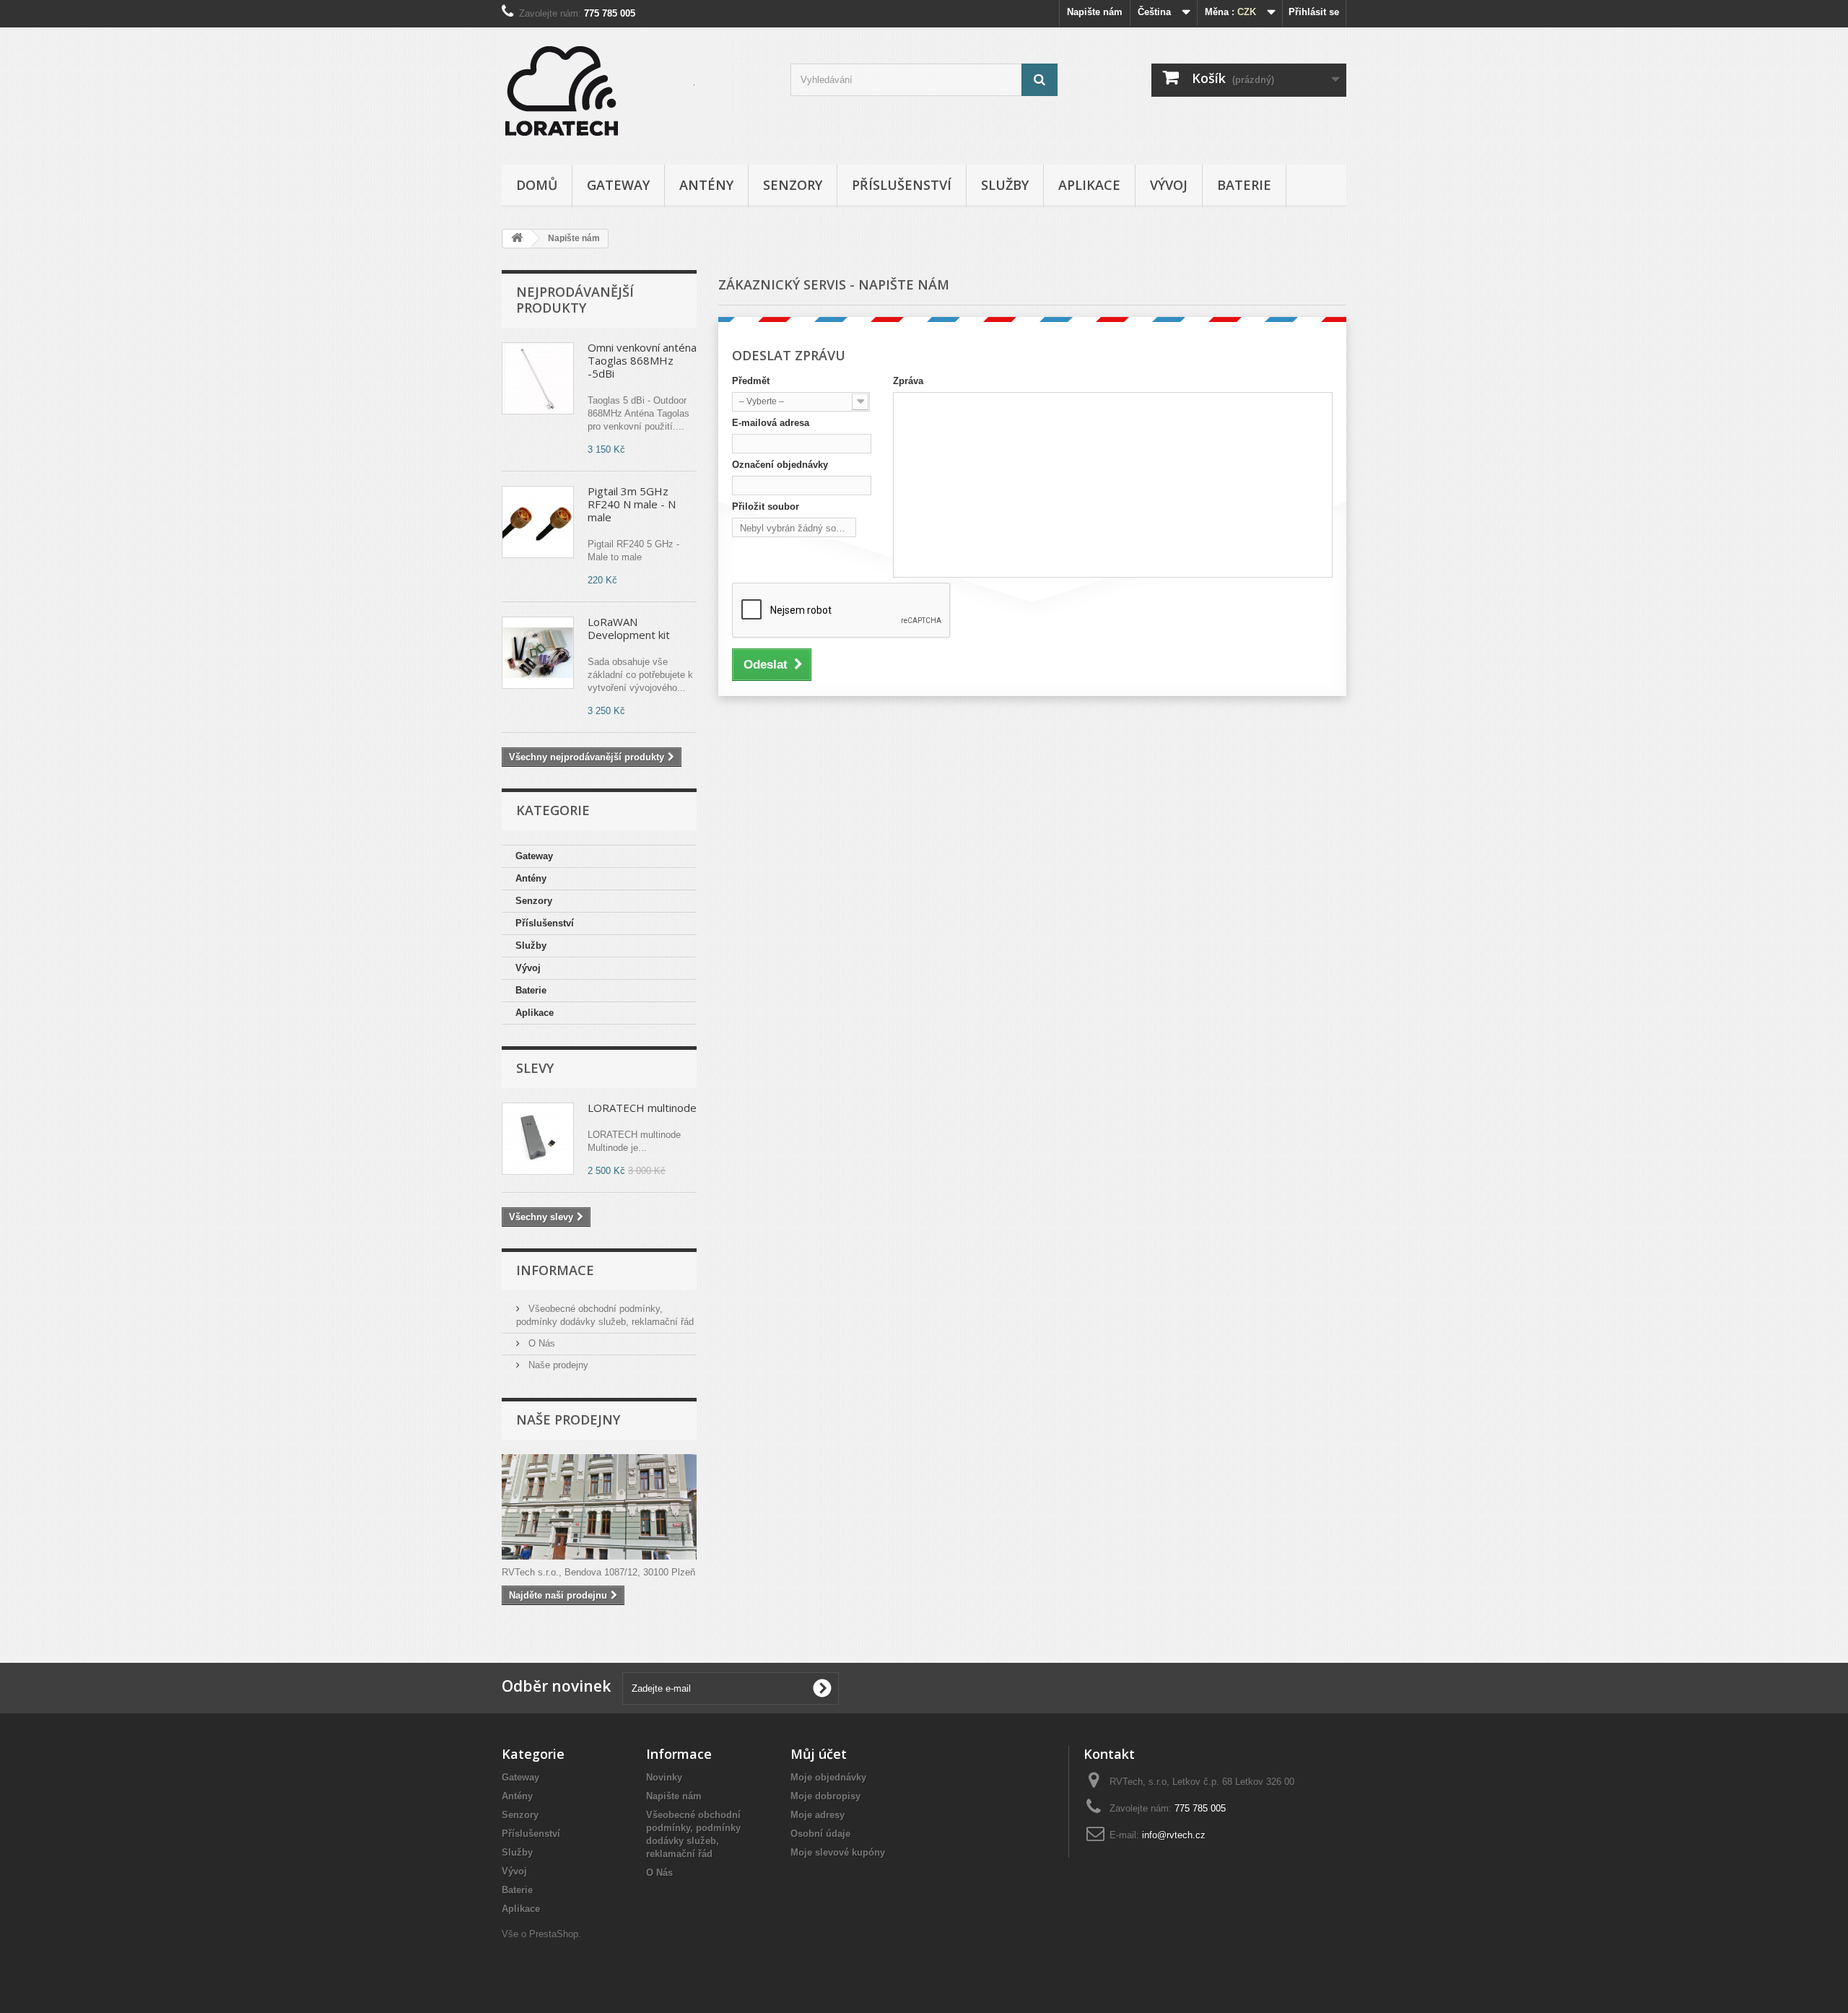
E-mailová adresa (771, 423)
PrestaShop (554, 1934)
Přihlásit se (1314, 12)
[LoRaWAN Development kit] (538, 653)
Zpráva (908, 381)
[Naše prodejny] (599, 1507)
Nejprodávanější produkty (575, 300)
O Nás (540, 1343)
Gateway (618, 185)
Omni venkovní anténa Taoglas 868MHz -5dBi (642, 360)
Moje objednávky (828, 1777)
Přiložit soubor (766, 506)
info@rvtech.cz (1174, 1835)
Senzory (793, 185)
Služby (1005, 185)
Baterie (1244, 185)
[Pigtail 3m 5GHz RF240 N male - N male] (538, 522)
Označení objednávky (780, 465)
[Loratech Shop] (635, 92)
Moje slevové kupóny (838, 1852)
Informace (555, 1270)
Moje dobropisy (825, 1796)
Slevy (535, 1068)
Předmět (751, 381)
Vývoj (1169, 185)
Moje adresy (818, 1815)
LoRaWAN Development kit (629, 628)
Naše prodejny (557, 1365)
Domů (537, 185)
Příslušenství (902, 185)
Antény (706, 185)
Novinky (664, 1777)
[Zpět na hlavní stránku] (517, 239)
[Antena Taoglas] (538, 378)
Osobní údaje (820, 1834)
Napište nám (1095, 12)
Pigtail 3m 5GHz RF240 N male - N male (632, 504)
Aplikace (1089, 185)
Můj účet (819, 1754)
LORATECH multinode (642, 1108)
